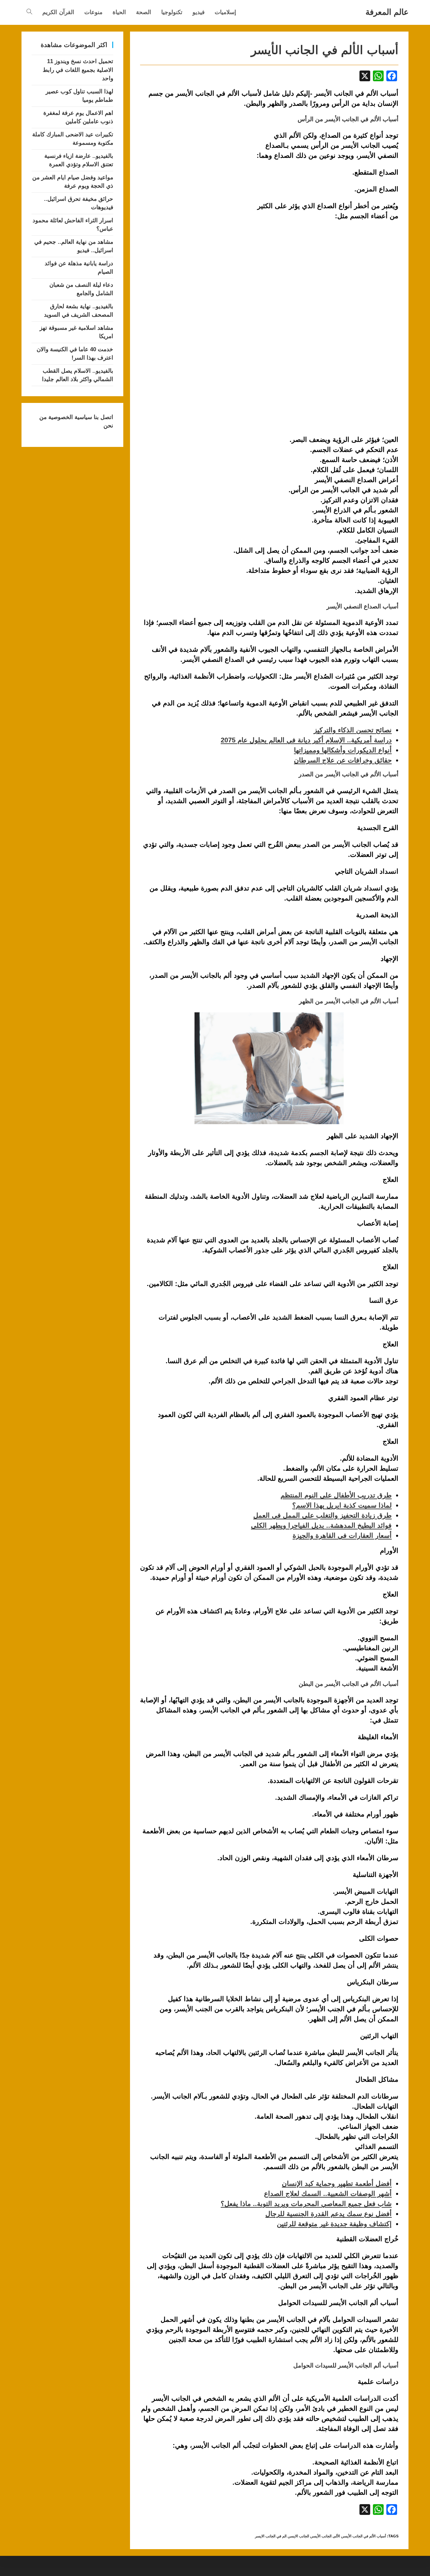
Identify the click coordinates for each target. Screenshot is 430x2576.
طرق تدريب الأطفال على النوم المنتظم (336, 1495)
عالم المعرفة (387, 12)
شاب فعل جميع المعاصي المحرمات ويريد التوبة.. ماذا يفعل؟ (306, 2204)
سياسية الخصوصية (69, 417)
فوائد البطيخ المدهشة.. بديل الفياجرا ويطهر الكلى (321, 1525)
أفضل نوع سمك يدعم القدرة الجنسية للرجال (329, 2214)
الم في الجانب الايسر (271, 2536)
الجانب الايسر (299, 2536)
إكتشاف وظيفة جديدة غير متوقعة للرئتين (334, 2224)
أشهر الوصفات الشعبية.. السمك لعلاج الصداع (328, 2194)
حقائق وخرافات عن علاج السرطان (343, 760)
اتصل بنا (103, 417)
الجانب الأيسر (321, 2536)
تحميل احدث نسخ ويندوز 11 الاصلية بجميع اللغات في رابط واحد (78, 70)
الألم (337, 2536)
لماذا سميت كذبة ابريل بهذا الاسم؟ (342, 1505)
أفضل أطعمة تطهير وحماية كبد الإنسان (337, 2183)
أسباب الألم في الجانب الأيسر (364, 2536)
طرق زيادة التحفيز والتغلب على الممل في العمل (322, 1515)
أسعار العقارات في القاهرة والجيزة (342, 1535)
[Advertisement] (197, 165)
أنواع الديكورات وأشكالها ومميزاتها (343, 750)
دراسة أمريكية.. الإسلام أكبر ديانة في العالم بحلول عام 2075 (306, 740)
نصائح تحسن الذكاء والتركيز (353, 730)
